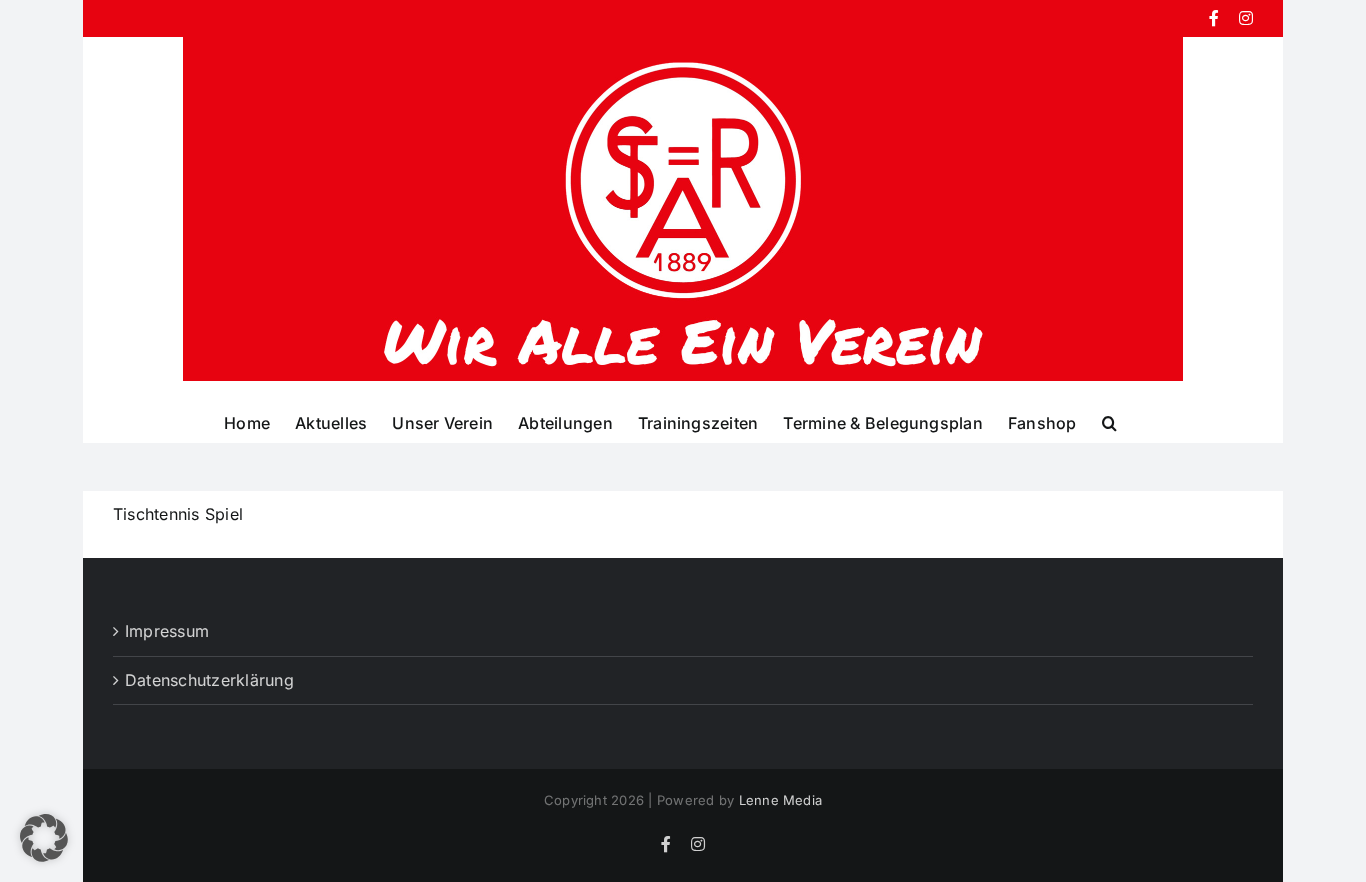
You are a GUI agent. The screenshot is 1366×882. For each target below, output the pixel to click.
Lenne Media (781, 800)
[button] (1109, 422)
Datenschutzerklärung (209, 680)
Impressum (167, 631)
